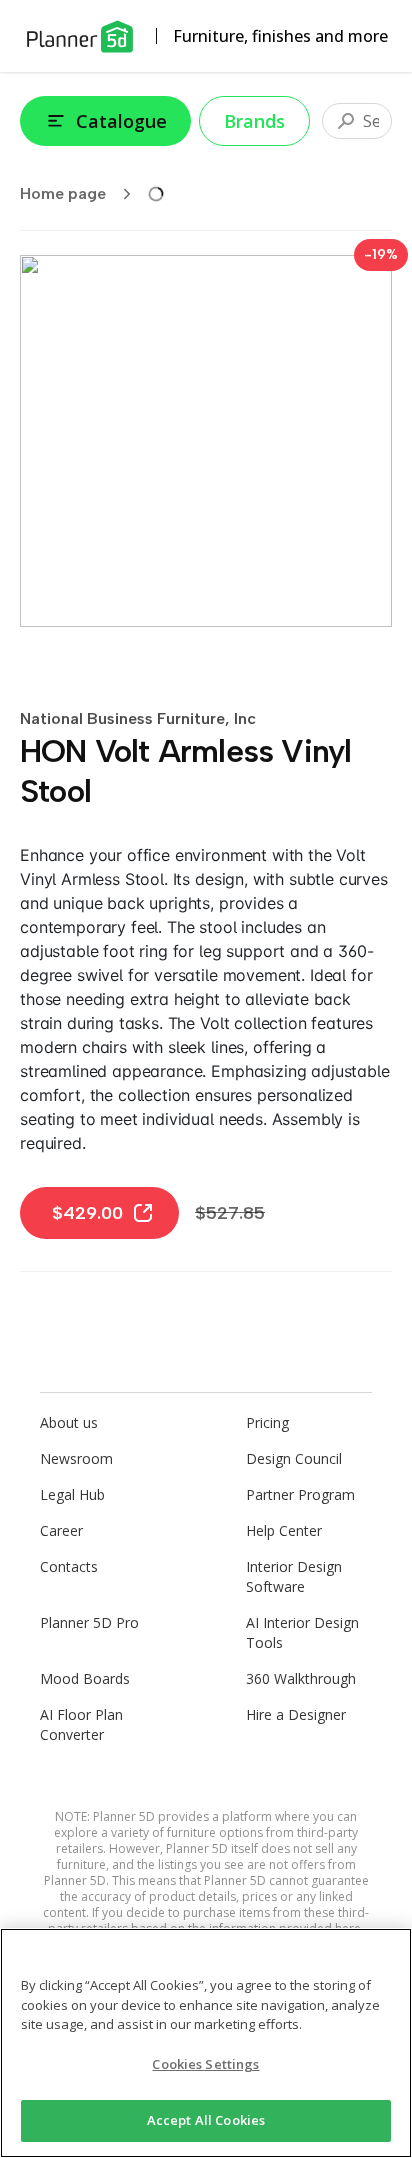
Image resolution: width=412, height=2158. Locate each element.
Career (61, 1530)
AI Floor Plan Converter (81, 1724)
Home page (63, 193)
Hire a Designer (296, 1714)
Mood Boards (85, 1678)
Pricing (267, 1422)
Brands (254, 121)
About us (69, 1422)
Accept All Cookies (206, 2120)
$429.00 (87, 1213)
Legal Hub (72, 1494)
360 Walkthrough (301, 1678)
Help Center (284, 1530)
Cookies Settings (205, 2064)
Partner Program (300, 1494)
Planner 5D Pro (89, 1622)
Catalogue (121, 121)
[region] (206, 2043)
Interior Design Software (294, 1576)
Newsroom (76, 1458)
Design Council (294, 1458)
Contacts (69, 1566)
